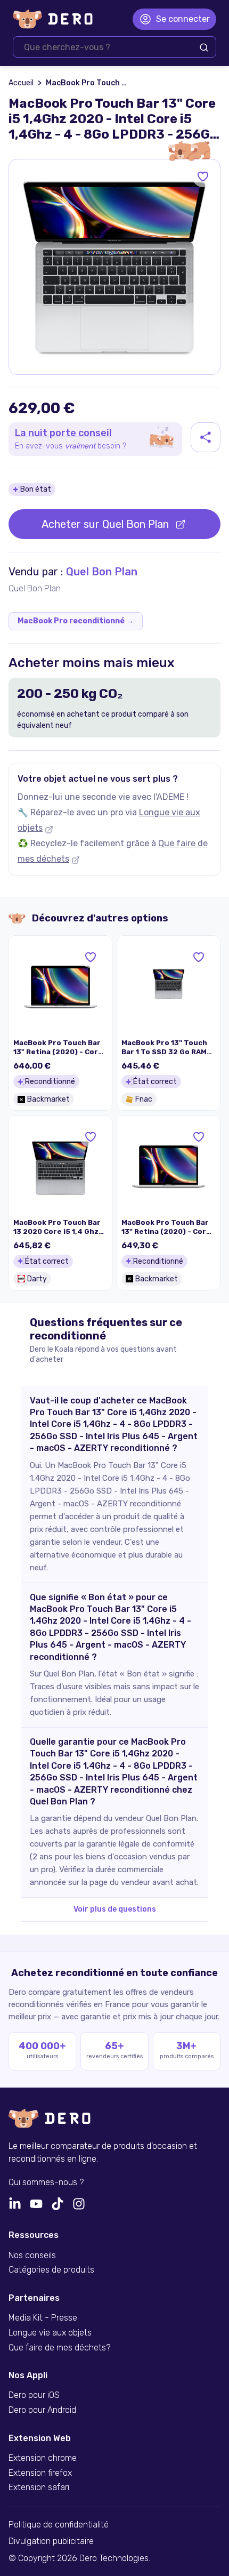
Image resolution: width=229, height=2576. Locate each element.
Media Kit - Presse (43, 2318)
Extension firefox (40, 2473)
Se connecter (183, 19)
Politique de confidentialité (59, 2525)
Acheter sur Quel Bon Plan (105, 524)
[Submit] (204, 47)
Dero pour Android (42, 2410)
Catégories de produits (51, 2270)
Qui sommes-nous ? (46, 2182)
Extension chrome (43, 2458)
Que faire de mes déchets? (59, 2348)
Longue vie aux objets (50, 2333)
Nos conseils (32, 2256)
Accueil (21, 83)
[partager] (206, 437)
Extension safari (39, 2487)
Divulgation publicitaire (51, 2541)
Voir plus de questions (115, 1909)
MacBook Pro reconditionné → (76, 621)
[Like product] (203, 176)
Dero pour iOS (34, 2395)
